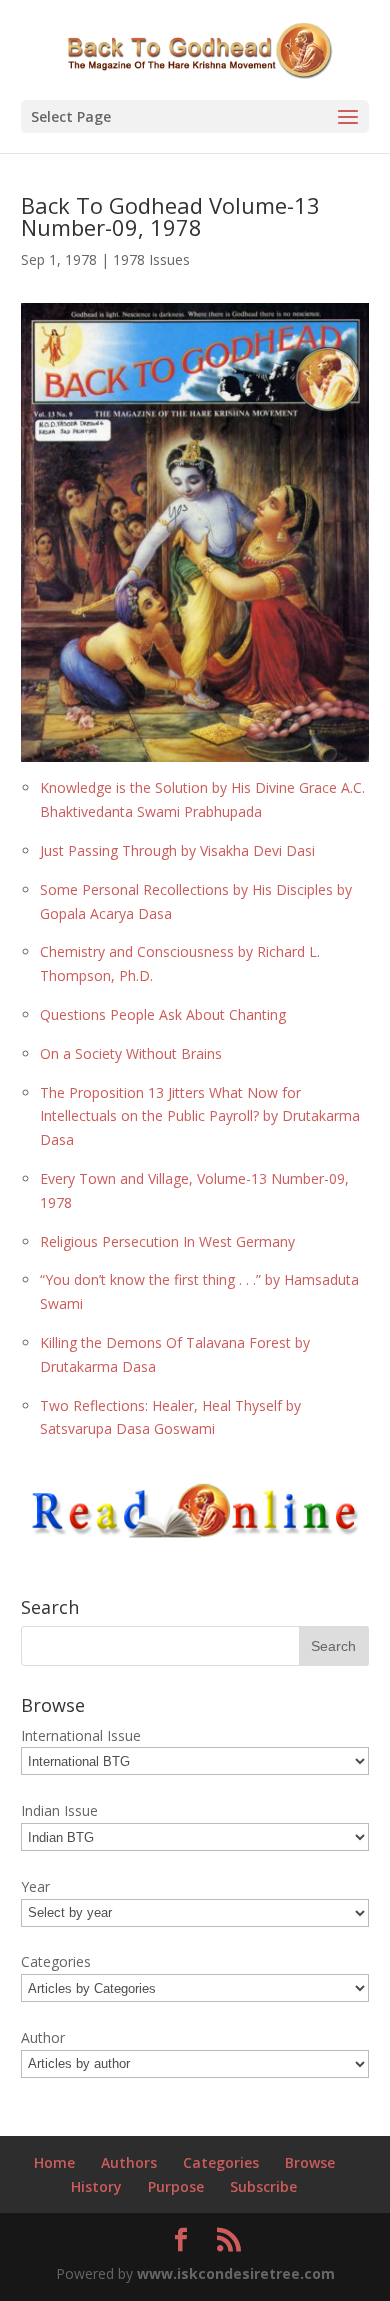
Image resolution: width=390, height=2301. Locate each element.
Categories (221, 2162)
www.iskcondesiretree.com (236, 2273)
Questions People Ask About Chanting (163, 1014)
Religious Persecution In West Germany (167, 1241)
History (96, 2186)
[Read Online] (194, 1533)
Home (54, 2162)
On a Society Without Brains (131, 1053)
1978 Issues (151, 259)
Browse (310, 2162)
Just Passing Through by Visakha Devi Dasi (177, 850)
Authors (129, 2162)
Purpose (176, 2186)
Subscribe (263, 2186)
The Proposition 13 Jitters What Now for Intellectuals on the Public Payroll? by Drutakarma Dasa (200, 1116)
